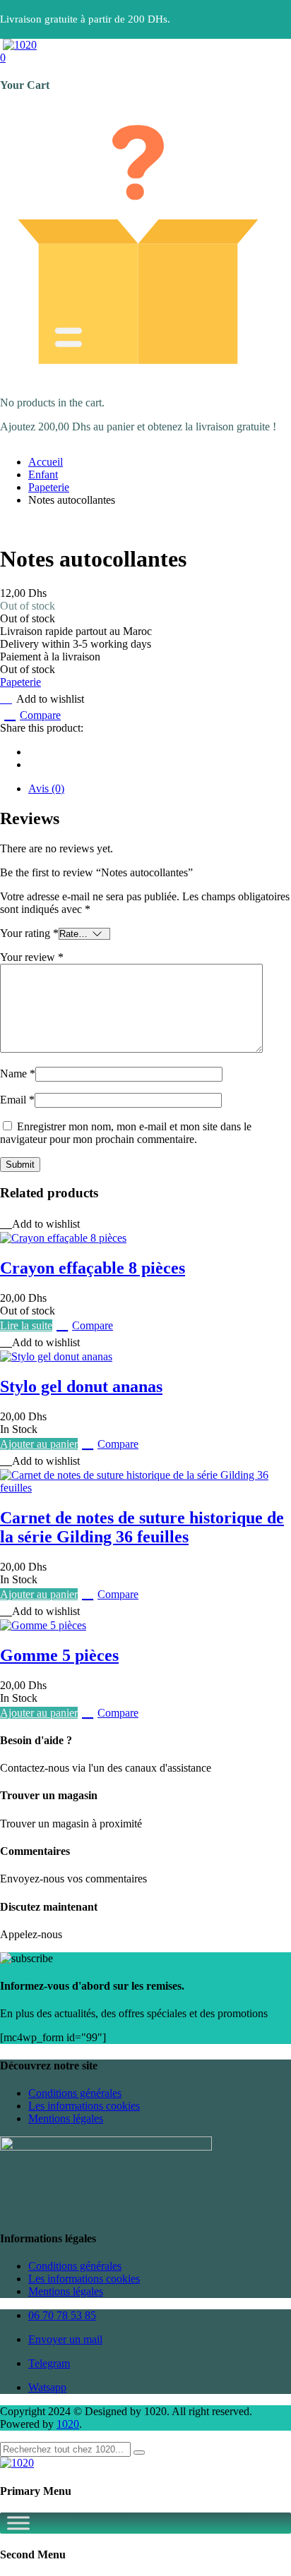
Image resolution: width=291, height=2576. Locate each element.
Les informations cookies (84, 2106)
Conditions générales (75, 2093)
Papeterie (49, 487)
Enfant (43, 474)
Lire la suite (26, 1325)
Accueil (46, 462)
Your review (32, 957)
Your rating (29, 933)
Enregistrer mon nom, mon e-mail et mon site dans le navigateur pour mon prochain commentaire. (126, 1133)
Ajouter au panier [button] (39, 1444)
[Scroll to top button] (268, 2512)
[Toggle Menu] (18, 2523)
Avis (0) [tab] (46, 788)
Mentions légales (66, 2118)
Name (18, 1074)
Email (17, 1100)
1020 (68, 2424)
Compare (40, 715)
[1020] (20, 45)
